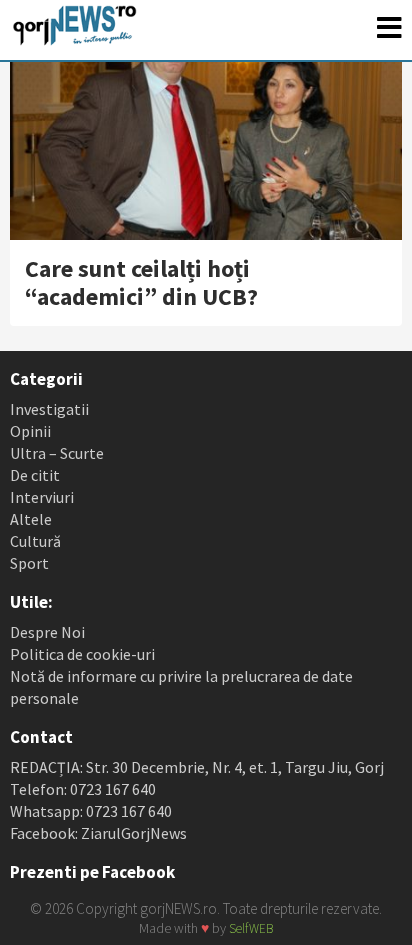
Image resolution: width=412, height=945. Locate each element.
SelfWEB (251, 928)
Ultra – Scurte (57, 453)
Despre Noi (47, 632)
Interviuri (42, 497)
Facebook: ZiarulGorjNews (98, 833)
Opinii (30, 431)
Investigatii (49, 409)
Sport (29, 563)
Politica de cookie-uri (82, 654)
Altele (31, 519)
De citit (35, 475)
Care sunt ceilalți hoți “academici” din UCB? (141, 282)
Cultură (35, 541)
